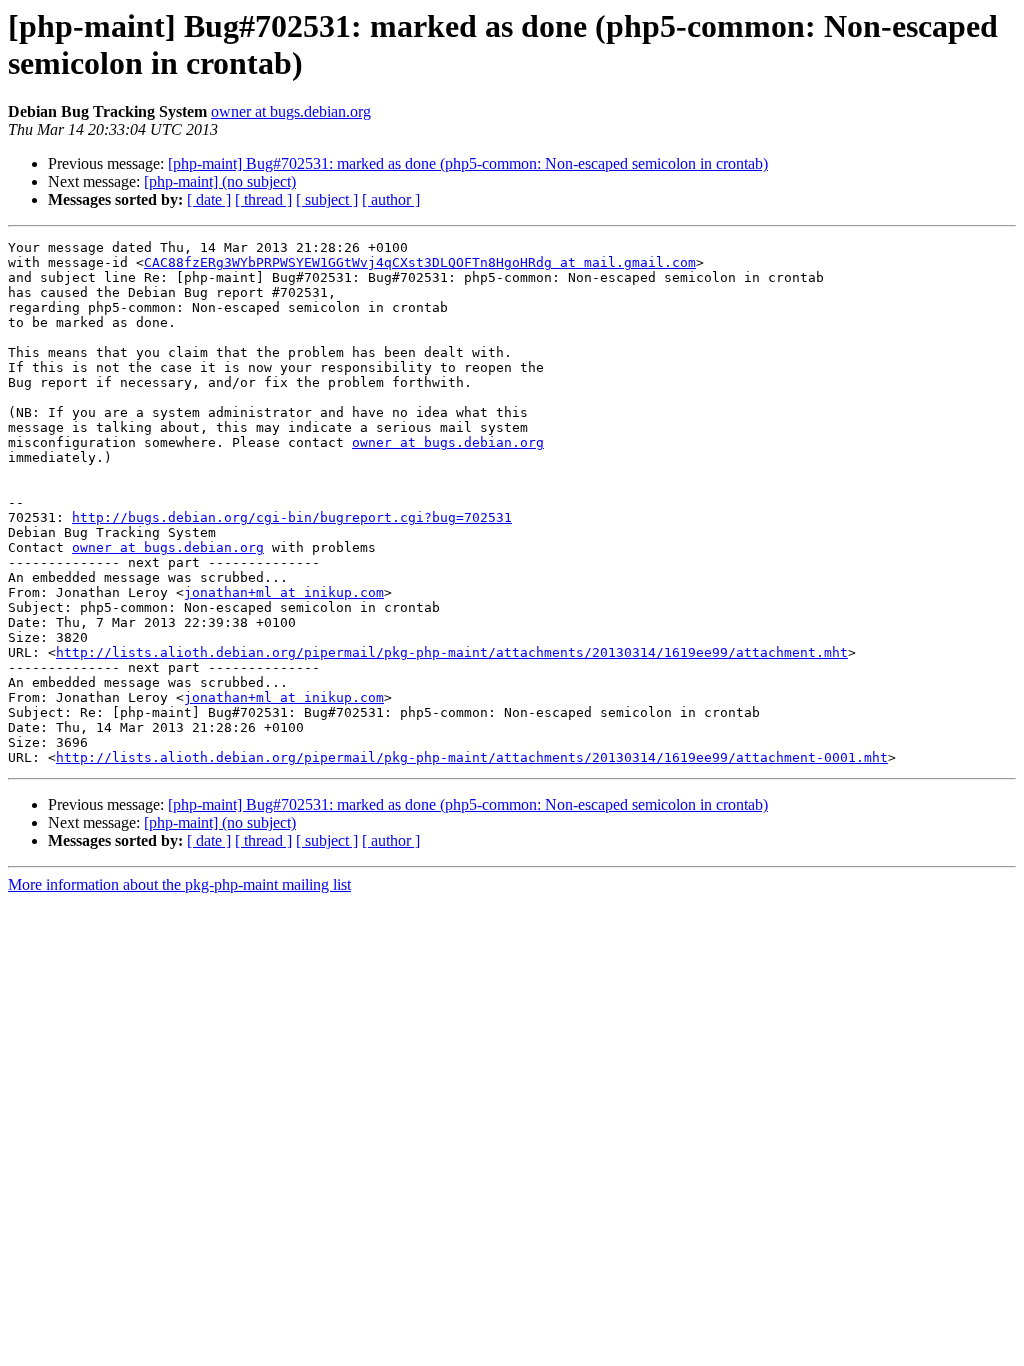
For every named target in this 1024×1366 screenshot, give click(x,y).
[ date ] (209, 199)
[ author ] (391, 199)
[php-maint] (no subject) (220, 181)
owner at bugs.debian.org (291, 111)
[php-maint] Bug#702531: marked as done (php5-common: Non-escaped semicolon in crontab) (468, 163)
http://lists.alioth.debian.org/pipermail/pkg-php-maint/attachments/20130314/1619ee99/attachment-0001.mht (472, 757)
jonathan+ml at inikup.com (284, 592)
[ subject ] (327, 199)
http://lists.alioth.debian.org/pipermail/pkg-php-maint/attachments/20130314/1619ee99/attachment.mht (452, 652)
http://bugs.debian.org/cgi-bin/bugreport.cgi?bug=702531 (292, 517)
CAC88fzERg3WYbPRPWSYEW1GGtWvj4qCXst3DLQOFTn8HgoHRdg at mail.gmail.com (420, 262)
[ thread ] (263, 199)
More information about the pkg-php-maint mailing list (179, 884)
